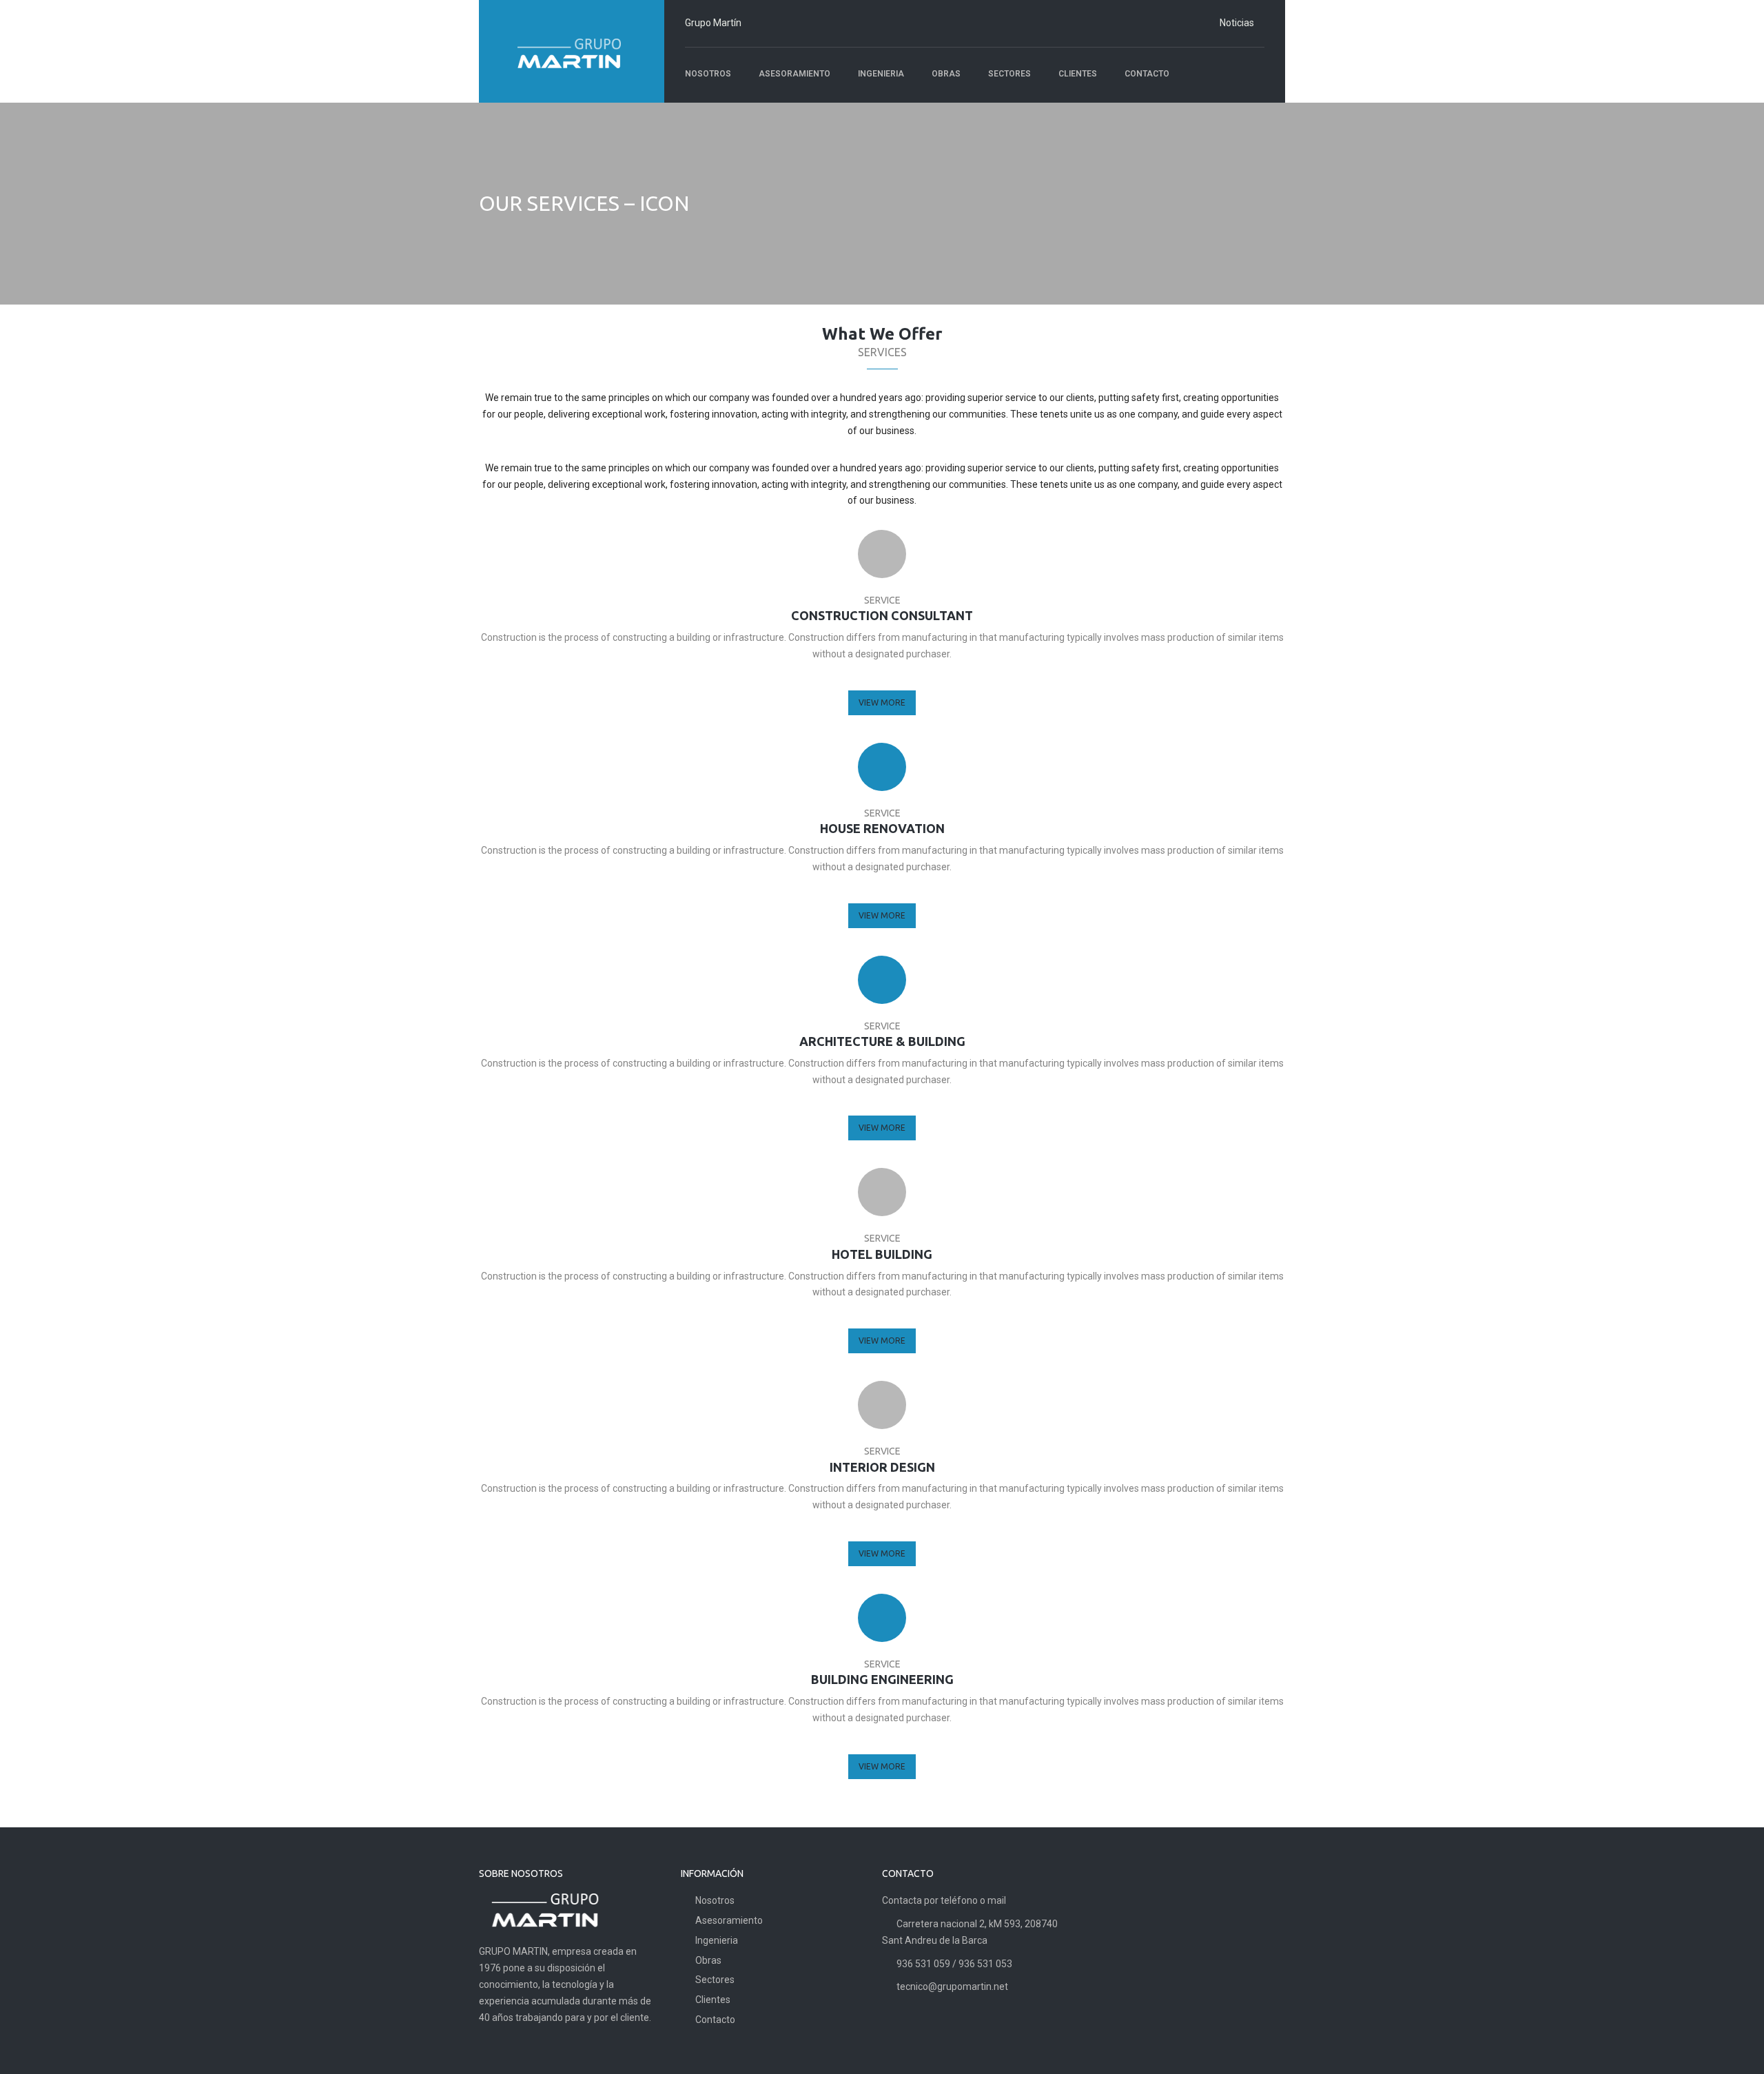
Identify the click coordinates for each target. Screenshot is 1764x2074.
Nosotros (715, 1900)
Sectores (715, 1980)
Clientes (713, 2000)
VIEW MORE (882, 702)
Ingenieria (717, 1940)
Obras (708, 1960)
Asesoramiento (729, 1920)
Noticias (1237, 23)
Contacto (715, 2020)
